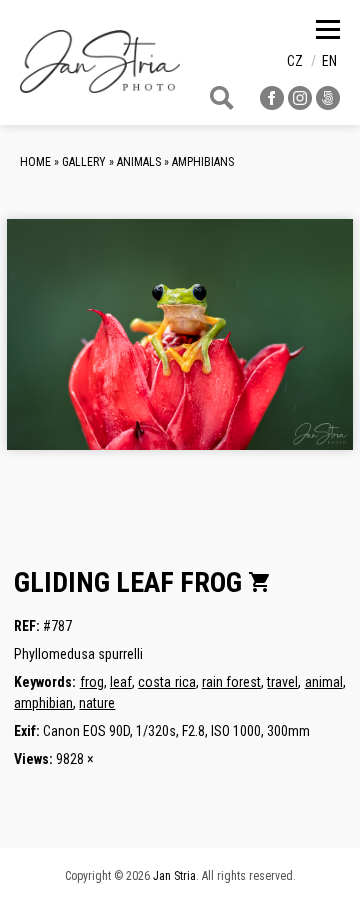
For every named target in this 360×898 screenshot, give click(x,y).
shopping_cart (260, 582)
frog (92, 682)
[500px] (328, 104)
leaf (121, 682)
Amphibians (203, 162)
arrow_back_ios (95, 350)
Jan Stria (174, 876)
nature (97, 703)
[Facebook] (272, 104)
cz (295, 61)
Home (35, 162)
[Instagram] (300, 104)
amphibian (43, 703)
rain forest (231, 682)
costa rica (166, 682)
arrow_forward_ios (304, 350)
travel (282, 682)
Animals (139, 162)
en (329, 61)
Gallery (84, 162)
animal (324, 682)
